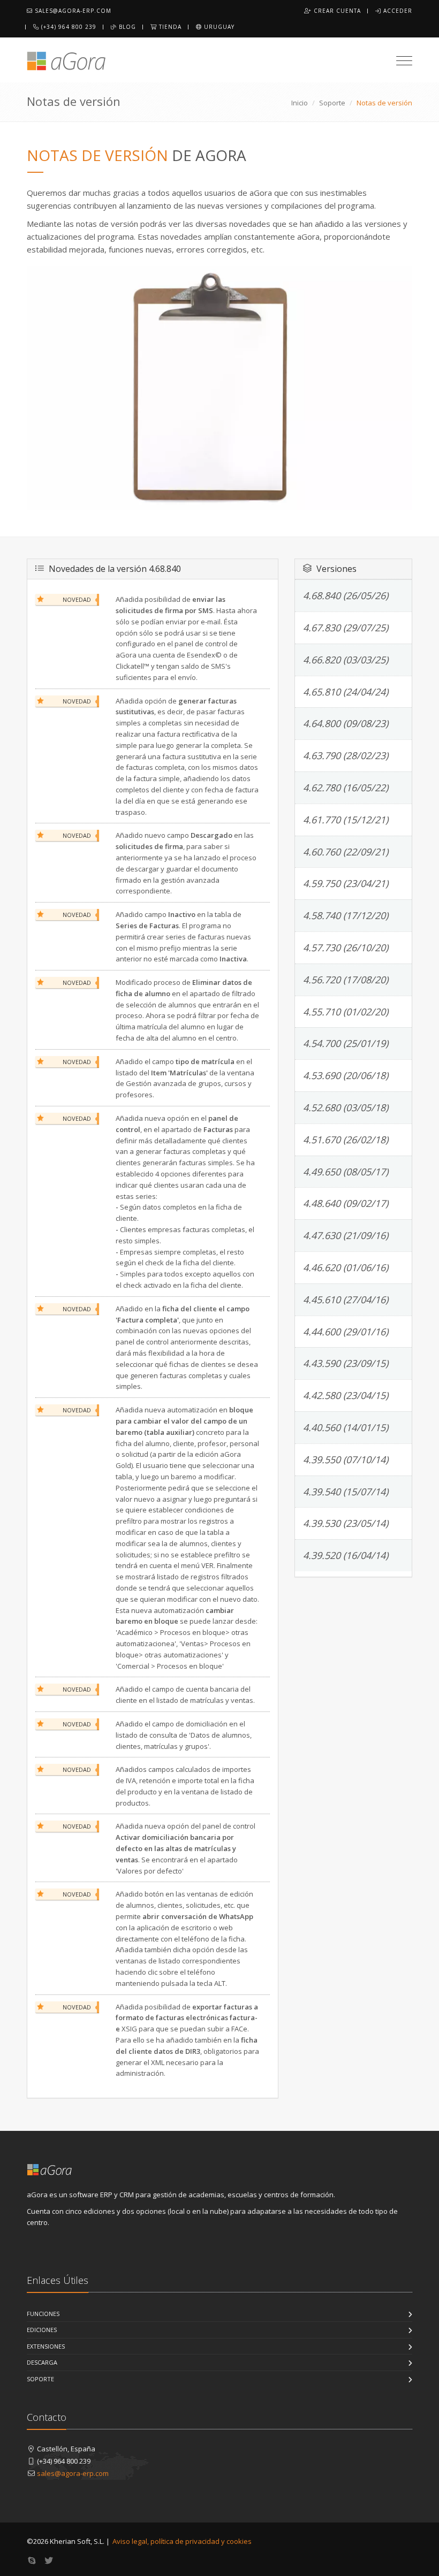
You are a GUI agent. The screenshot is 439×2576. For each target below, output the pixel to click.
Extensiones (46, 2346)
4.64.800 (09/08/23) (346, 723)
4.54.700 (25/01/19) (346, 1043)
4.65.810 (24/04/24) (346, 692)
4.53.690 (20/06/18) (346, 1075)
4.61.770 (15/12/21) (346, 820)
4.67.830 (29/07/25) (346, 628)
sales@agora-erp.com (72, 11)
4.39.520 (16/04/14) (346, 1555)
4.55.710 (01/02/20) (346, 1012)
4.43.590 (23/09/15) (346, 1363)
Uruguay (218, 27)
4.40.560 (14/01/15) (346, 1427)
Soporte (332, 103)
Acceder (397, 11)
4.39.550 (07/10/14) (346, 1459)
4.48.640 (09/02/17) (346, 1203)
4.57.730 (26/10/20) (346, 947)
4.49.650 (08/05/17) (346, 1172)
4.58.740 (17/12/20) (346, 915)
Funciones (43, 2314)
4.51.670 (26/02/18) (346, 1140)
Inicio (300, 103)
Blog (126, 27)
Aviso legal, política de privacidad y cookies (182, 2541)
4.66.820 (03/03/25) (346, 660)
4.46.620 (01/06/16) (346, 1267)
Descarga (42, 2362)
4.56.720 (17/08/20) (346, 980)
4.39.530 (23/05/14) (346, 1523)
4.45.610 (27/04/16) (346, 1300)
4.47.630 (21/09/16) (346, 1235)
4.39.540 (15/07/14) (346, 1492)
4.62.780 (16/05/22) (346, 788)
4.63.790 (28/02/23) (346, 755)
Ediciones (42, 2330)
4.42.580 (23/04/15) (346, 1395)
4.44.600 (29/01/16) (346, 1332)
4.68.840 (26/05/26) (346, 595)
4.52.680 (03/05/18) (346, 1107)
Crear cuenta (336, 11)
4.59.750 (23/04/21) (346, 883)
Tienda (169, 27)
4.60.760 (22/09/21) (346, 852)
